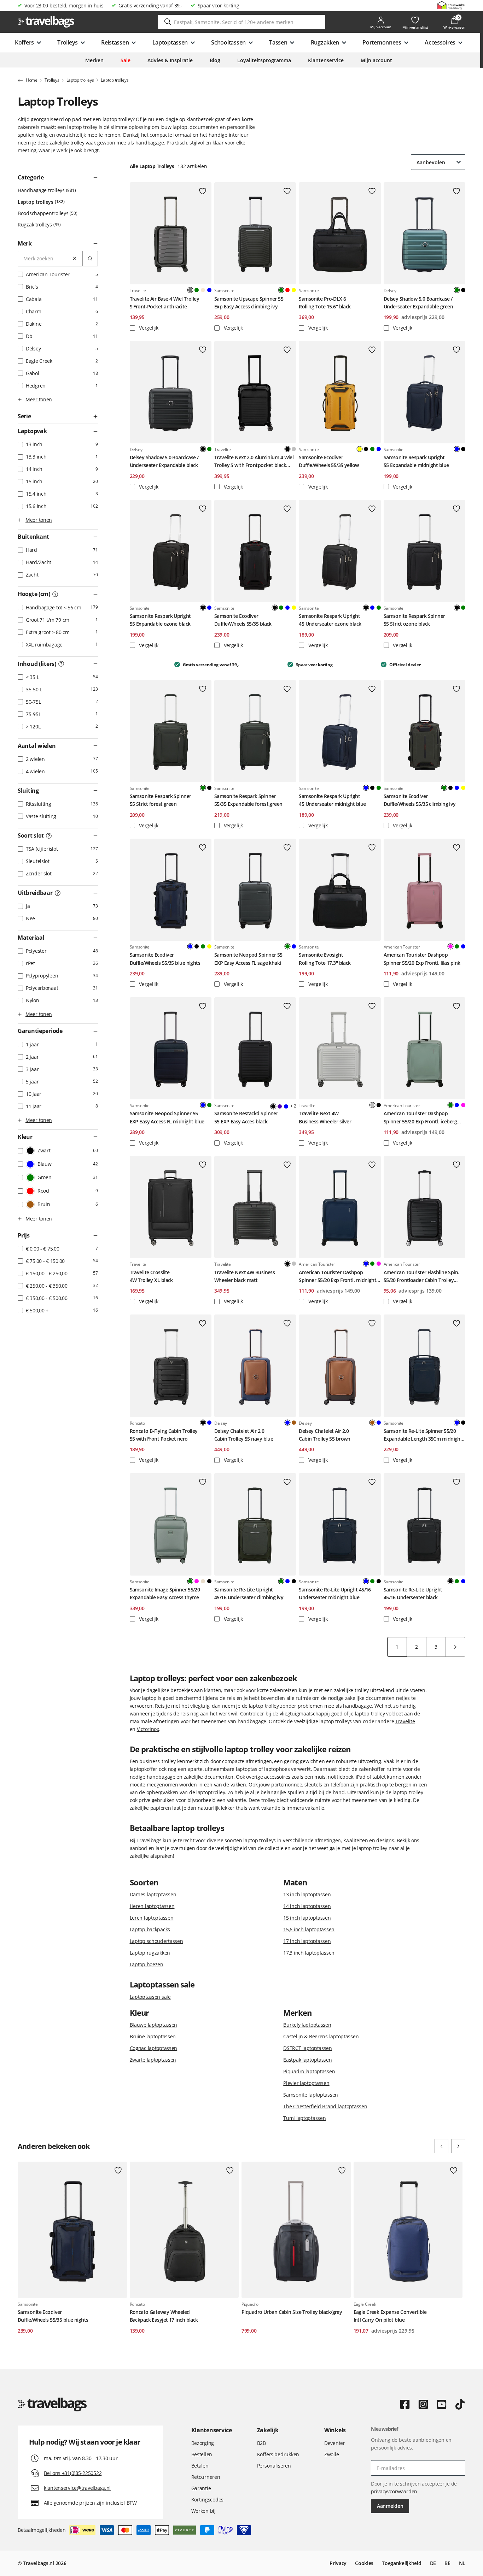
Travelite (405, 1721)
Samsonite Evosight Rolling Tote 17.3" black (325, 959)
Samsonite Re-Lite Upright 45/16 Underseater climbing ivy (249, 1593)
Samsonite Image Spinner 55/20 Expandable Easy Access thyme (165, 1593)
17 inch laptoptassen (307, 1941)
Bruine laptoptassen (153, 2036)
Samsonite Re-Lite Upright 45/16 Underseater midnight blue (335, 1593)
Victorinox (148, 1729)
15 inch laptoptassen (307, 1918)
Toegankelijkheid (402, 2563)
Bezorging (203, 2443)
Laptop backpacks (150, 1929)
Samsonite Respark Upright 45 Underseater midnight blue (332, 800)
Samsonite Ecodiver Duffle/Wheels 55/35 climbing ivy (420, 800)
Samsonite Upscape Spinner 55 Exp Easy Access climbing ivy (249, 303)
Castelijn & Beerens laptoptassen (321, 2036)
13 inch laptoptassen (307, 1894)
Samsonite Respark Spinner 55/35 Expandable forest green (248, 800)
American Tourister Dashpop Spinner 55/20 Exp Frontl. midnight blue (337, 1277)
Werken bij (203, 2511)
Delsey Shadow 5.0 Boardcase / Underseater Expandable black (164, 461)
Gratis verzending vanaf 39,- (150, 5)
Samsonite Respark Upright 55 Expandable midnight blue (416, 461)
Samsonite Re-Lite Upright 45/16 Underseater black (413, 1593)
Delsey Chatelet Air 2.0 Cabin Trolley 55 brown (325, 1435)
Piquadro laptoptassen (309, 2071)
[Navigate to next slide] (458, 2146)
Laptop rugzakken (150, 1953)
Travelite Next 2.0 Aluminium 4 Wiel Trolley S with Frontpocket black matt (254, 462)
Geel (294, 290)
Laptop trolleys (40, 202)
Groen (197, 290)
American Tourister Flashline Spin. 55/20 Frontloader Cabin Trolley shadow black (421, 1277)
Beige (203, 1581)
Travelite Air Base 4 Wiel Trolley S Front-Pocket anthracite (165, 303)
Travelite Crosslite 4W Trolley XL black (151, 1276)
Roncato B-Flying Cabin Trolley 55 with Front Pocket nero (164, 1435)
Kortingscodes (207, 2500)
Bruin (294, 1423)
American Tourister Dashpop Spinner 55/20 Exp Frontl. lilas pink (422, 959)
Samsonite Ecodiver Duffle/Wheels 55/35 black (243, 620)
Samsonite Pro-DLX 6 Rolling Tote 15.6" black (325, 303)
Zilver (294, 449)
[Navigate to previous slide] (441, 2146)
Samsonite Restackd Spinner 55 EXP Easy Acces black (246, 1117)
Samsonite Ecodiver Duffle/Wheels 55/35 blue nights (165, 959)
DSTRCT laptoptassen (308, 2048)
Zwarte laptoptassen (153, 2060)
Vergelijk (148, 328)
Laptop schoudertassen (156, 1941)
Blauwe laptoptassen (154, 2025)
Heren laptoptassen (152, 1906)
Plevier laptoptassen (306, 2083)
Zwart (463, 290)
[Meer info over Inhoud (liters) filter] (61, 664)
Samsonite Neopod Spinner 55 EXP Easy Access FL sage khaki (248, 959)
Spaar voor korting (219, 5)
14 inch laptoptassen (307, 1906)
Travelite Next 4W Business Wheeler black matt (245, 1276)
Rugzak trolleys (39, 224)
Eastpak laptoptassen (307, 2060)
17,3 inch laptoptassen (309, 1953)
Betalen (200, 2466)
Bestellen (202, 2454)
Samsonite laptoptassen (311, 2095)
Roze (463, 1105)
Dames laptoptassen (153, 1894)
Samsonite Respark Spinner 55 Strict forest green (161, 800)
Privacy (338, 2563)
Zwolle (331, 2454)
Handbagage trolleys (46, 190)
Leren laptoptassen (152, 1918)
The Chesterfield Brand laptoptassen (325, 2106)
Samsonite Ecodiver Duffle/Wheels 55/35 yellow (329, 461)
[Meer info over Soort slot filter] (49, 836)
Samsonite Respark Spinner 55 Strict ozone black (414, 620)
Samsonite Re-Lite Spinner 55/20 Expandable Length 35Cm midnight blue (423, 1435)
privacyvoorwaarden (394, 2491)
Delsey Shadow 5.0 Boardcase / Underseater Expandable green (418, 303)
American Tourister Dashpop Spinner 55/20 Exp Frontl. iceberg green (420, 1118)
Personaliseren (274, 2466)
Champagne (203, 290)
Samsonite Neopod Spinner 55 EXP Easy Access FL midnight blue (167, 1117)
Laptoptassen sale (150, 1997)
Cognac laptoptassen (154, 2048)
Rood (287, 290)
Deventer (335, 2443)
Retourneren (206, 2477)
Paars (280, 1106)
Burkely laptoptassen (307, 2025)
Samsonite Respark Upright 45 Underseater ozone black (330, 620)
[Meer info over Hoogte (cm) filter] (55, 594)
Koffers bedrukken (278, 2454)
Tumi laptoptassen (304, 2118)
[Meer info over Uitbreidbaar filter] (58, 893)
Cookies (364, 2563)
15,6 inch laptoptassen (309, 1929)
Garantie (201, 2488)
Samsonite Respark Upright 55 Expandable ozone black (160, 620)
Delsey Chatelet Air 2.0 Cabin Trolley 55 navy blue (244, 1435)
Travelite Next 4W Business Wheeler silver (325, 1117)
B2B (261, 2443)
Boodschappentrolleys (47, 213)
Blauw (209, 290)
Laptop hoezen (147, 1964)
